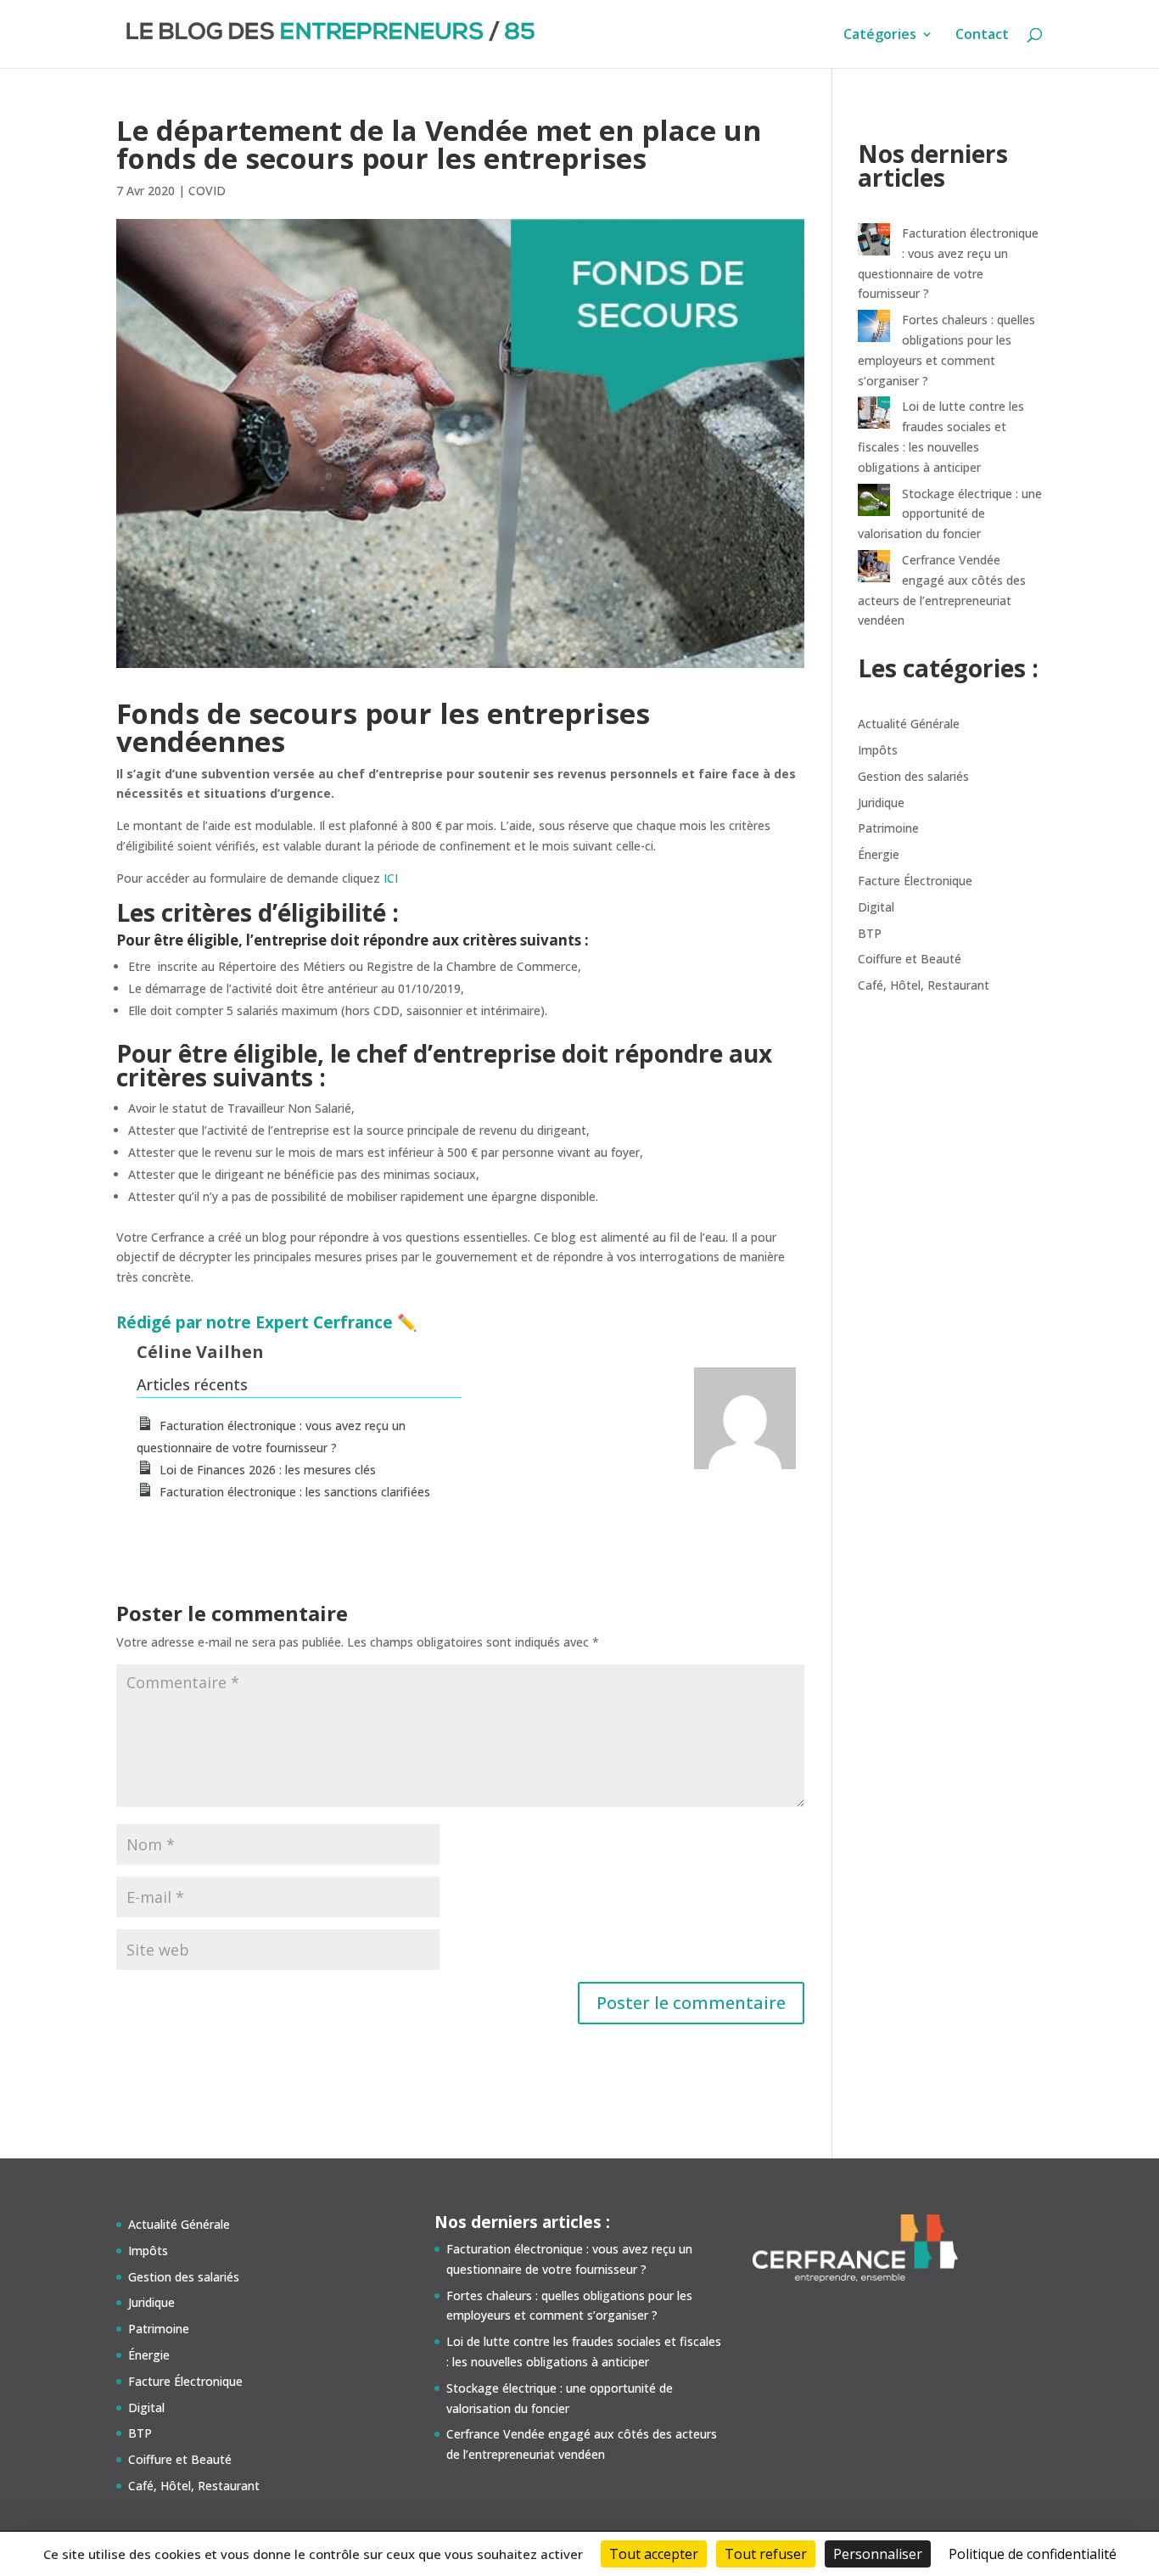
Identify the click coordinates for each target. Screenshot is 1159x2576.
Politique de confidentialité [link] (1033, 2554)
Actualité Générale (909, 724)
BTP (870, 933)
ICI (391, 878)
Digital (876, 907)
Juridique (881, 803)
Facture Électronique (915, 881)
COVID (207, 191)
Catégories (880, 36)
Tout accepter (654, 2554)
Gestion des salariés (913, 776)
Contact (982, 36)
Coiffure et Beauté (910, 959)
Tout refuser (766, 2554)
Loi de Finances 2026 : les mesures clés (268, 1470)
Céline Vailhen (200, 1352)
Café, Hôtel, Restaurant (924, 985)
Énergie (879, 854)
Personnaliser (878, 2554)
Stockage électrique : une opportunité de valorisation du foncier (950, 514)
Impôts (878, 750)
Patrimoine (888, 828)
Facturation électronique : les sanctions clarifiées (295, 1492)
